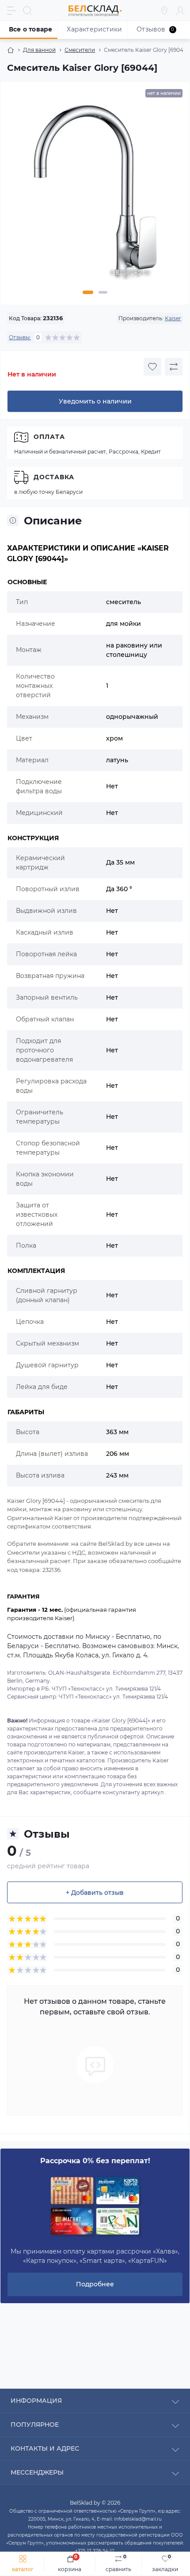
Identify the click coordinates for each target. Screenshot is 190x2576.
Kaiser (173, 318)
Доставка (54, 477)
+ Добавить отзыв (95, 1893)
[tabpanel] (95, 196)
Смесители (80, 50)
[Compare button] (174, 367)
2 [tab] (103, 292)
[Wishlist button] (152, 367)
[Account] (180, 11)
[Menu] (11, 11)
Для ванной (39, 50)
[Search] (27, 11)
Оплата (49, 437)
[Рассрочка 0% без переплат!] (95, 2207)
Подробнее (95, 2284)
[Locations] (164, 11)
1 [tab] (88, 292)
